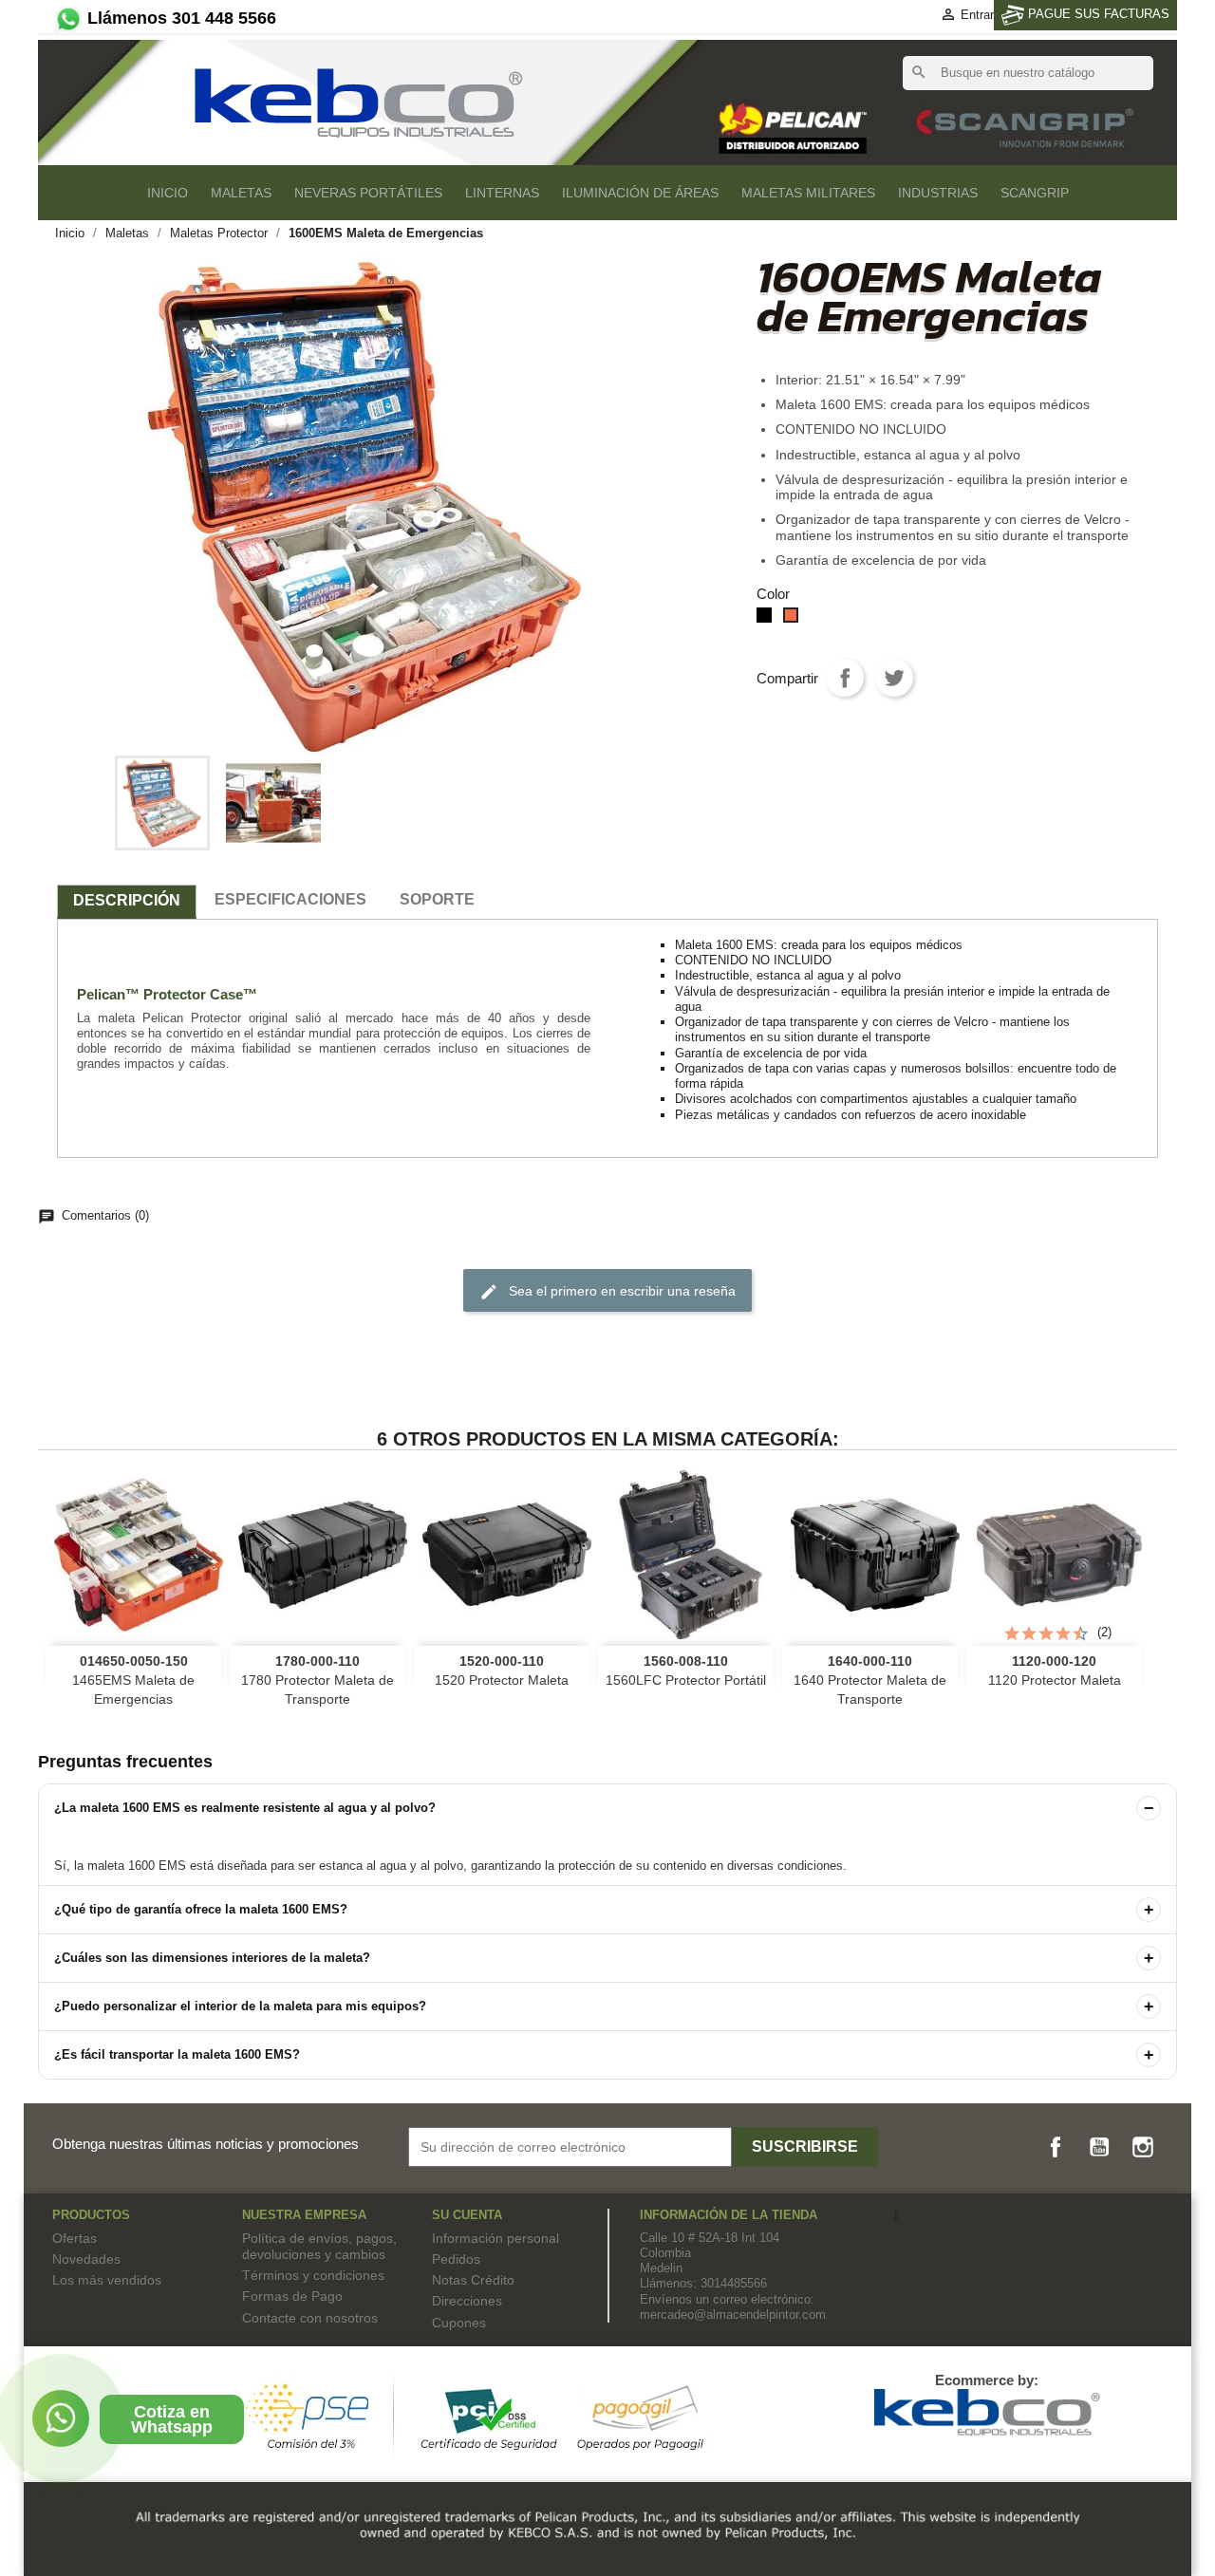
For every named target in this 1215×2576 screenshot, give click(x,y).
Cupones (459, 2323)
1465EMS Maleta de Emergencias (133, 1680)
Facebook (1056, 2147)
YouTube (1099, 2147)
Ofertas (75, 2238)
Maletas (241, 193)
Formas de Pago (292, 2296)
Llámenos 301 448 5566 (179, 18)
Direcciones (467, 2301)
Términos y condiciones (313, 2275)
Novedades (86, 2259)
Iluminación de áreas (640, 193)
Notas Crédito (473, 2280)
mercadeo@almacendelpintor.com (733, 2315)
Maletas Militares (808, 193)
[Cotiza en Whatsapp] (61, 2418)
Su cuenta (467, 2215)
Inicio (168, 193)
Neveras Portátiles (368, 193)
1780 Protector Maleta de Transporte (318, 1680)
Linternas (502, 193)
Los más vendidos (107, 2280)
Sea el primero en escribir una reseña (607, 1292)
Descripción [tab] (127, 900)
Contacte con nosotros (310, 2318)
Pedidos (456, 2259)
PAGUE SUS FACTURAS (1097, 14)
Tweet (894, 678)
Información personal (495, 2238)
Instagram (1143, 2147)
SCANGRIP (1035, 193)
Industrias (938, 193)
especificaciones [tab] (290, 899)
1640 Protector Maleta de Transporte (870, 1680)
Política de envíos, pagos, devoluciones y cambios (319, 2246)
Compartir (845, 678)
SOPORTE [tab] (437, 899)
